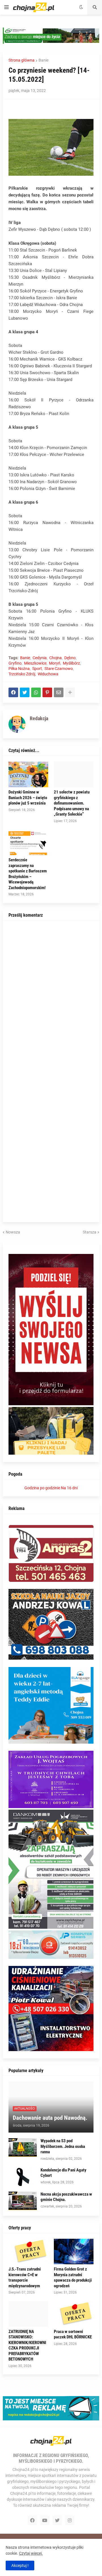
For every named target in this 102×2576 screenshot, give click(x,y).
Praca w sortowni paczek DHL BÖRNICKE (73, 2334)
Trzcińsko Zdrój (22, 674)
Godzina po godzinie (42, 1488)
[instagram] (70, 2520)
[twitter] (57, 2520)
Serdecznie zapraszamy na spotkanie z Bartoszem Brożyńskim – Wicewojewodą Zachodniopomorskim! (28, 874)
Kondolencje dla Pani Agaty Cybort (63, 2173)
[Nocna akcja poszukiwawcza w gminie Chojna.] (23, 2201)
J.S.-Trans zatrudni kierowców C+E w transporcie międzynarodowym (25, 2277)
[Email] (59, 692)
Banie (43, 60)
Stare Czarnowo (59, 669)
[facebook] (32, 2520)
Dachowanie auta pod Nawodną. (50, 2118)
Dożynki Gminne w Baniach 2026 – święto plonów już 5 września (28, 798)
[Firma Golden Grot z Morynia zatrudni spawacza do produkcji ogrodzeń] (74, 2252)
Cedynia (40, 658)
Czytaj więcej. (31, 2553)
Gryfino (15, 663)
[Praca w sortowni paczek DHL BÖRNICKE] (74, 2314)
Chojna (56, 658)
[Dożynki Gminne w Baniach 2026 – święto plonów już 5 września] (28, 774)
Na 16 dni (69, 1488)
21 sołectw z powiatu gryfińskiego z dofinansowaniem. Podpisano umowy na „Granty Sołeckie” (72, 803)
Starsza (90, 1232)
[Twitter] (25, 692)
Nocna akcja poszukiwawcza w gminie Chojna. (66, 2197)
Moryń (55, 663)
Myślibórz (71, 663)
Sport (37, 669)
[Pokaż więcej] (70, 692)
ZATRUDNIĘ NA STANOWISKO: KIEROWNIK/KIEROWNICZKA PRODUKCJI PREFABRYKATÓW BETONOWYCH (27, 2345)
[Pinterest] (47, 692)
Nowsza (13, 1232)
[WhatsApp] (36, 692)
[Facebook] (13, 692)
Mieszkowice (35, 663)
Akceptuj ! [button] (20, 2565)
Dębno (70, 658)
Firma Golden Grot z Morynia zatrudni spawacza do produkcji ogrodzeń (73, 2277)
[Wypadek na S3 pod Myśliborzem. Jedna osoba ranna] (23, 2147)
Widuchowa (48, 674)
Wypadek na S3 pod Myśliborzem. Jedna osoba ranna (63, 2146)
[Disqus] (51, 997)
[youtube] (45, 2520)
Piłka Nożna (19, 669)
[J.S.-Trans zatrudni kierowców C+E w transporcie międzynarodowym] (28, 2252)
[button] (7, 7)
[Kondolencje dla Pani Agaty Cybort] (23, 2177)
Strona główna (22, 60)
